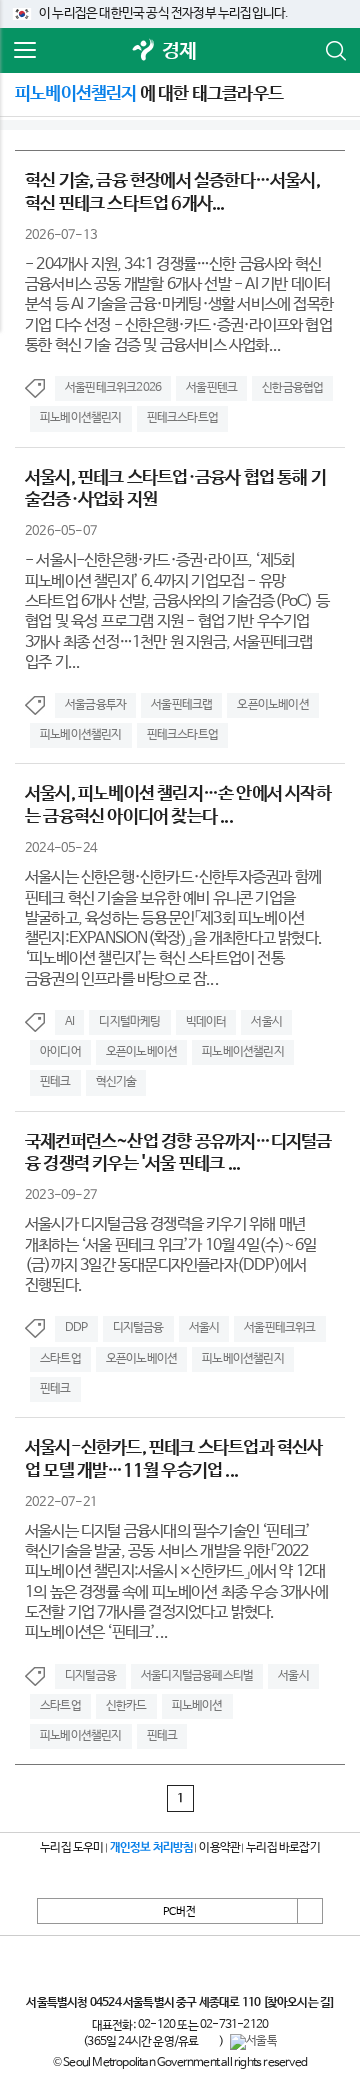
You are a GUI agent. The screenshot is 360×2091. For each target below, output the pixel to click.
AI (69, 1022)
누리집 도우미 (71, 1848)
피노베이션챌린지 (81, 418)
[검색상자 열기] (335, 51)
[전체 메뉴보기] (25, 51)
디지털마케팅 (129, 1022)
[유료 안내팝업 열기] (209, 2042)
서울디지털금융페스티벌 (197, 1676)
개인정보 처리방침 (152, 1848)
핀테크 (55, 1082)
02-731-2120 (234, 2025)
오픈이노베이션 (272, 705)
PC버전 (179, 1912)
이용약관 (219, 1848)
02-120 (156, 2025)
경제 (179, 51)
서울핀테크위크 (279, 1328)
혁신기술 (116, 1082)
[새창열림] (144, 51)
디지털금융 (138, 1328)
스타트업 (60, 1359)
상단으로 (310, 1911)
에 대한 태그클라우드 (149, 94)
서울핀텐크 (211, 388)
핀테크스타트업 (182, 418)
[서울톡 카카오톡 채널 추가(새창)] (253, 2042)
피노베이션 (197, 1706)
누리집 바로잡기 (283, 1848)
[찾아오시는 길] (298, 2003)
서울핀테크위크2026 (113, 388)
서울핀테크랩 (181, 705)
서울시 (266, 1022)
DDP (76, 1328)
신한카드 (126, 1706)
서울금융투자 (95, 705)
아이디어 (60, 1052)
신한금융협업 (292, 388)
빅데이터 (206, 1022)
